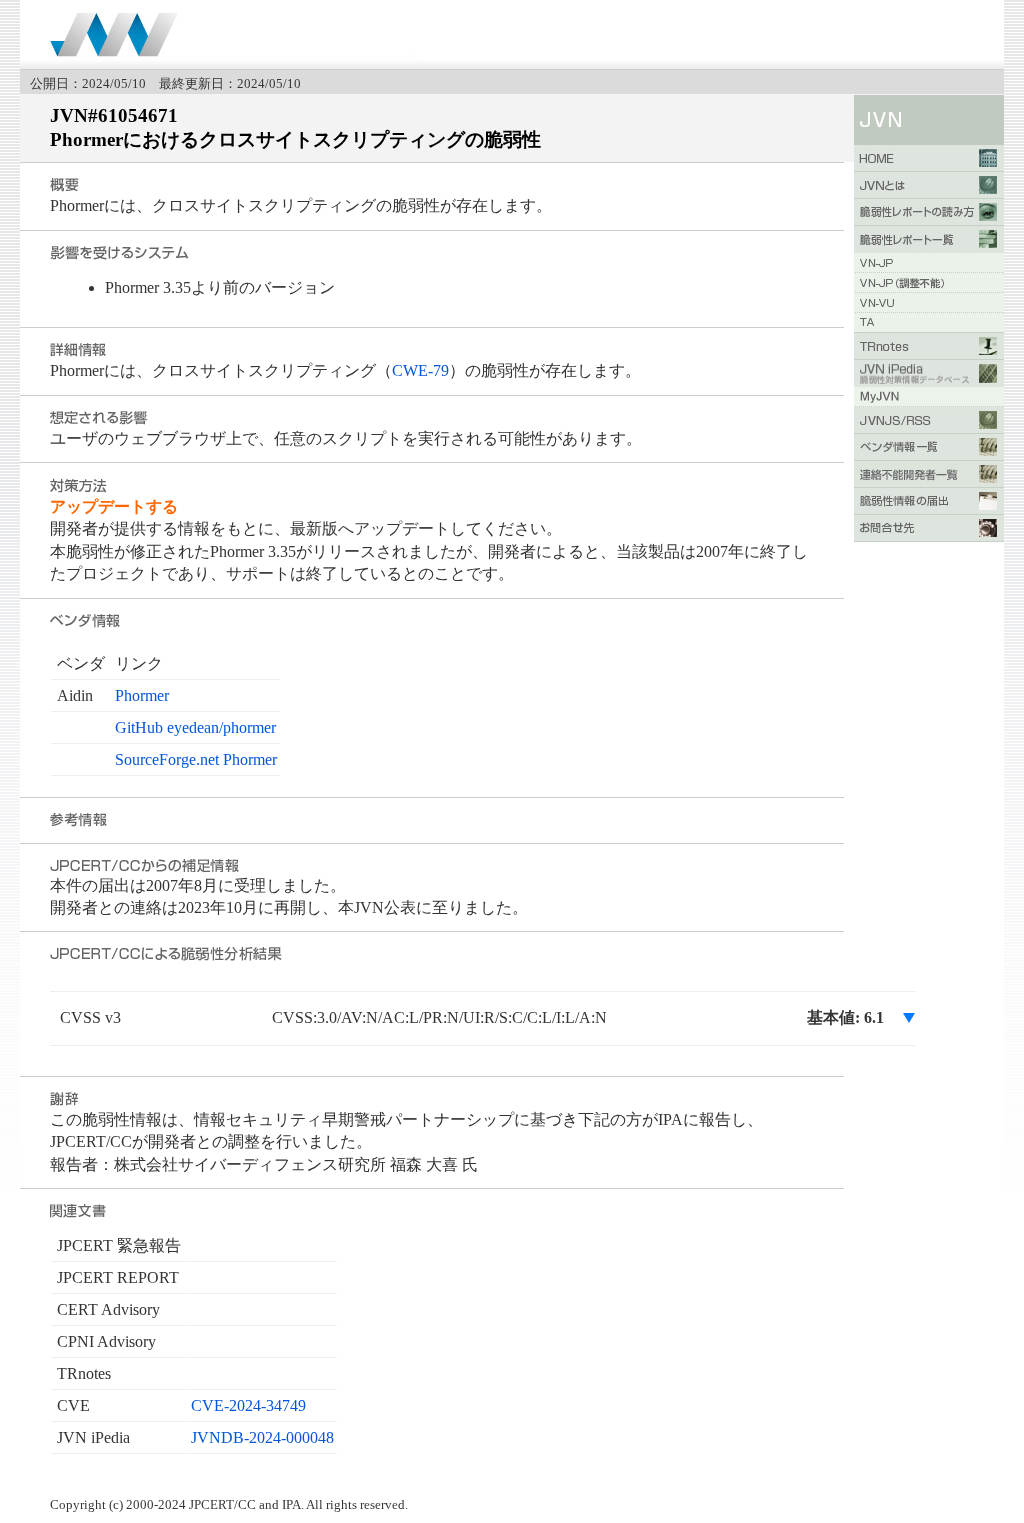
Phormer (142, 695)
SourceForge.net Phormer (196, 759)
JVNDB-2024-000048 (262, 1437)
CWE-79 (420, 370)
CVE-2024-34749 (248, 1405)
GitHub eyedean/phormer (195, 727)
